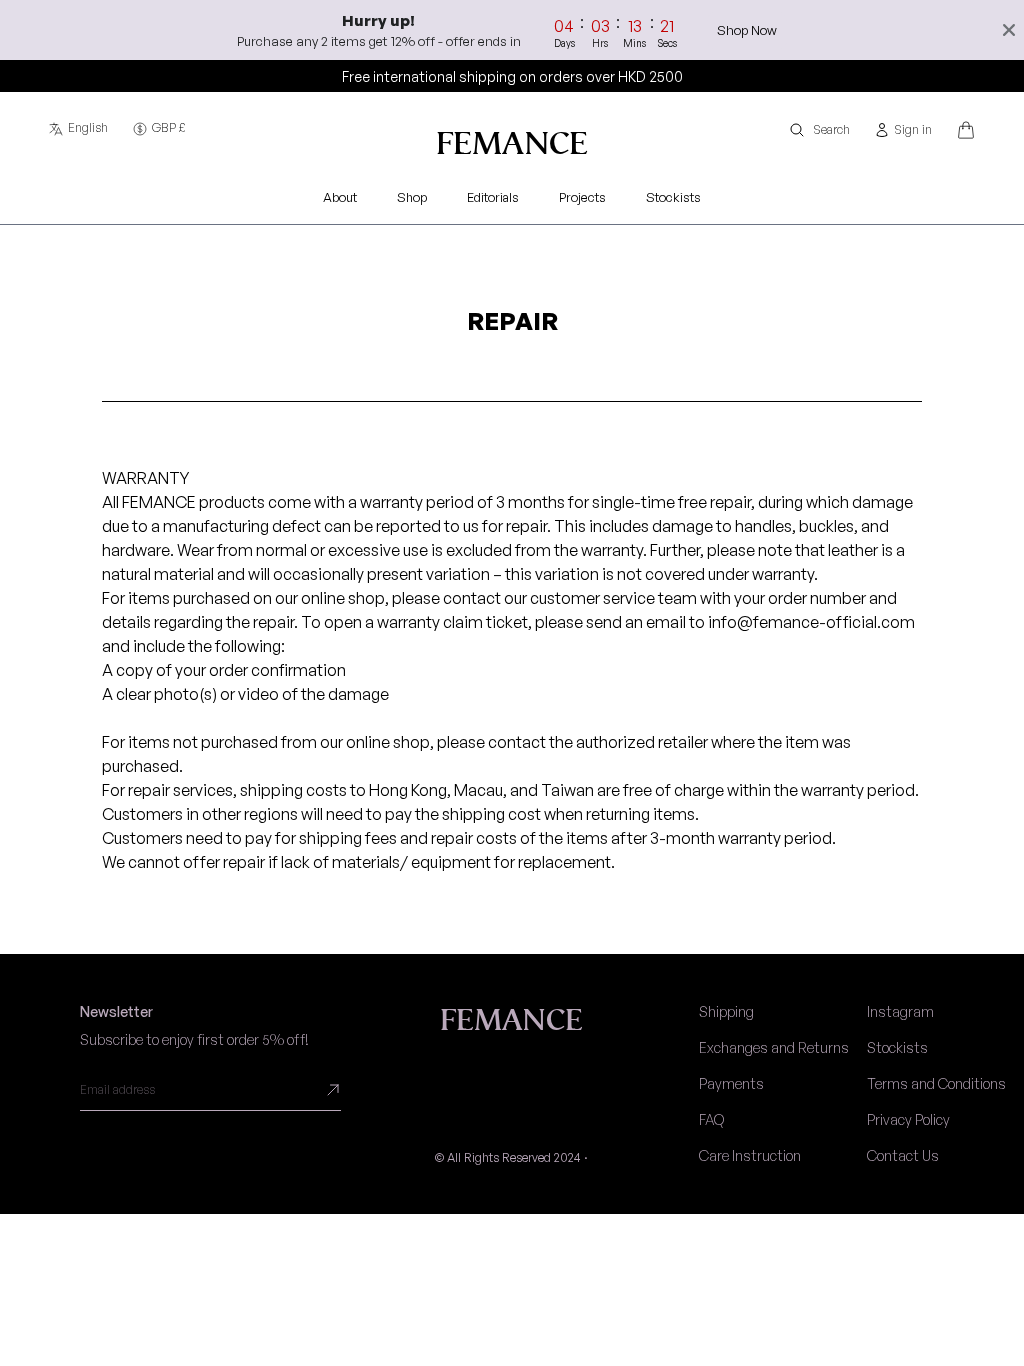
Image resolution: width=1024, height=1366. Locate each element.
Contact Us (903, 1155)
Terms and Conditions (936, 1083)
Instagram (900, 1011)
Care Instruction (750, 1155)
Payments (731, 1083)
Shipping (726, 1011)
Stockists (897, 1047)
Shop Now (747, 30)
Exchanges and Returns (774, 1047)
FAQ (711, 1119)
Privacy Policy (908, 1119)
